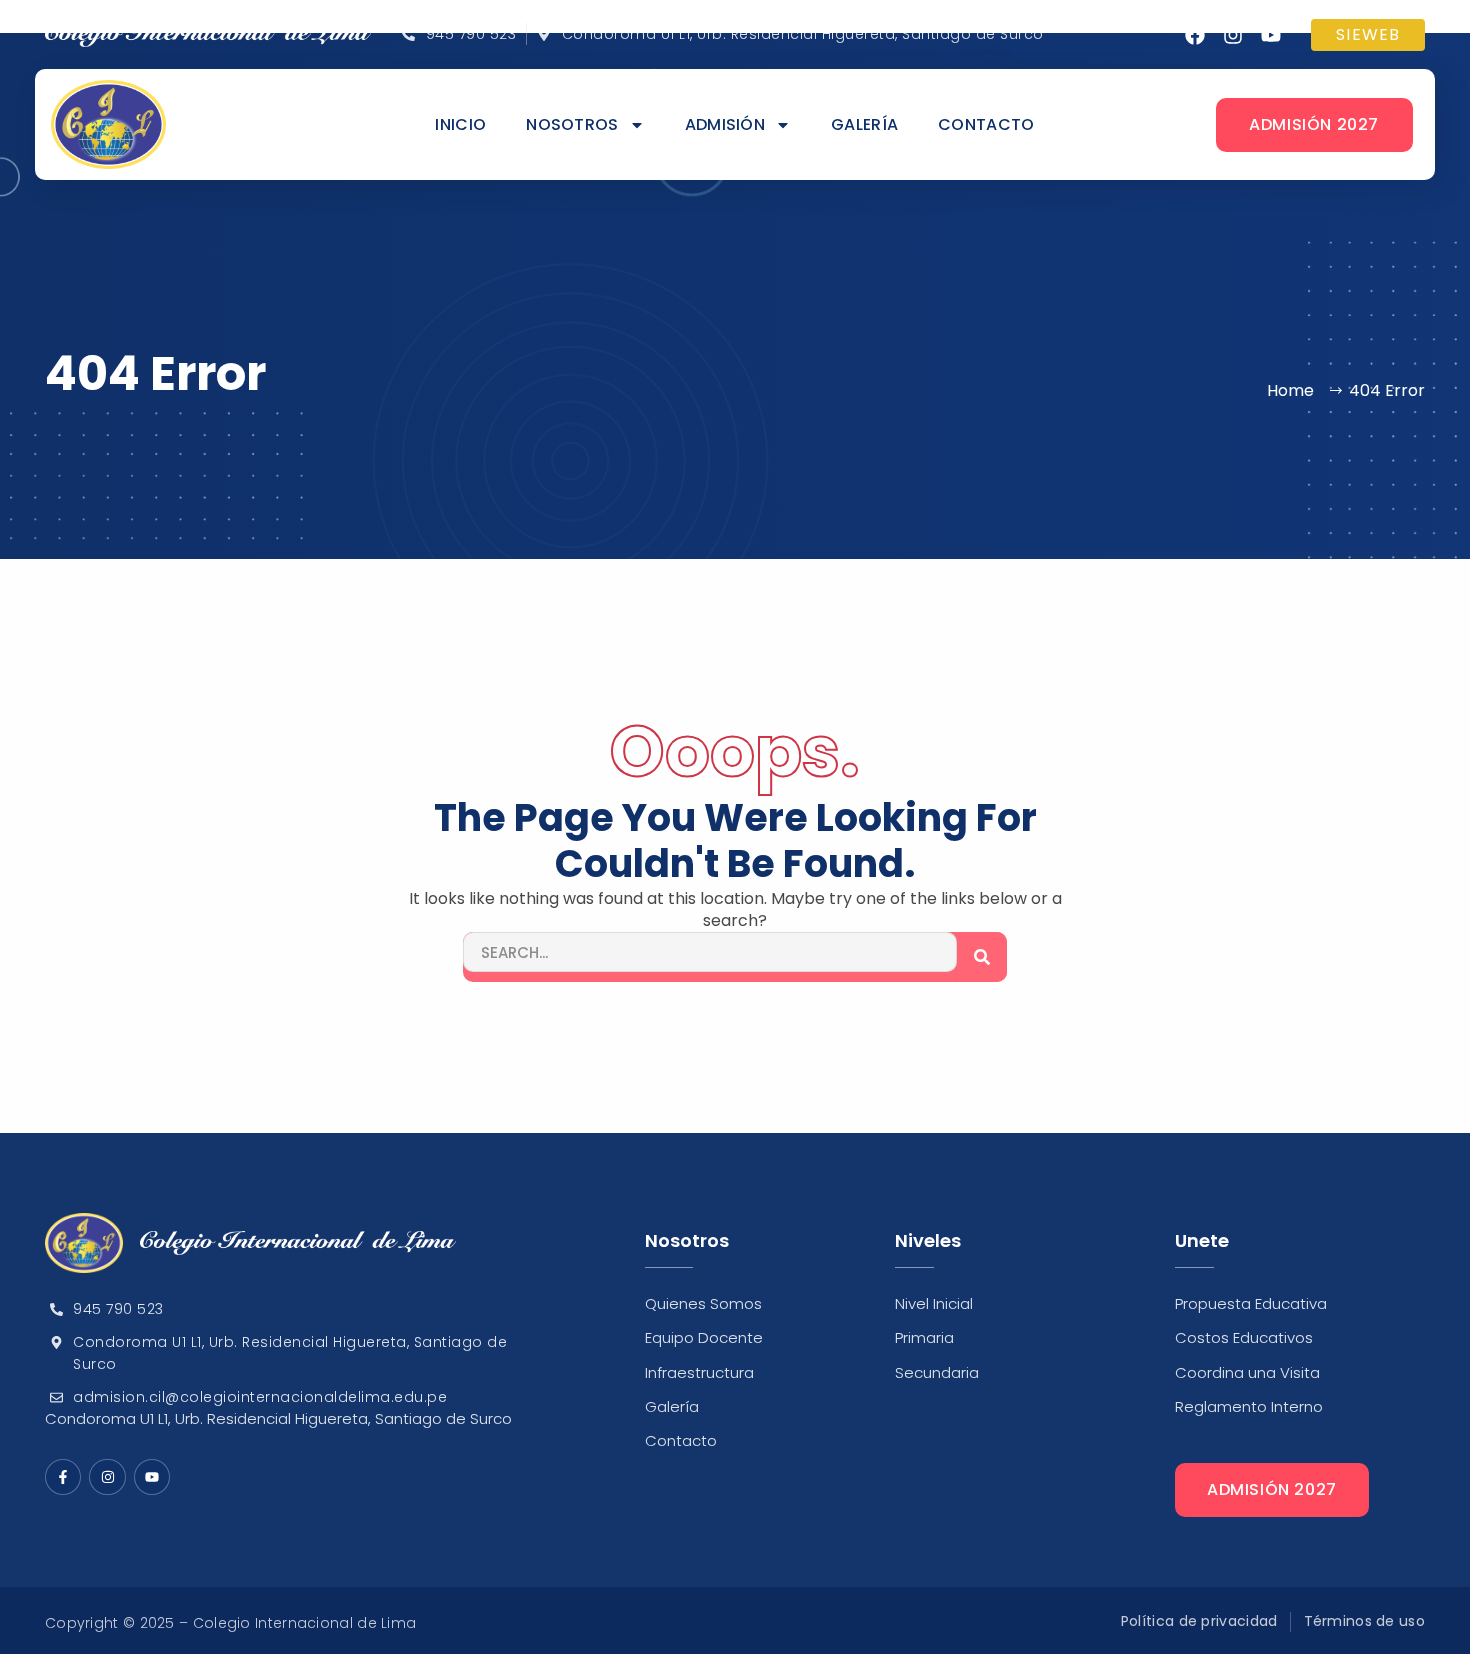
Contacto (986, 125)
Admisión (725, 125)
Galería (864, 125)
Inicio (460, 125)
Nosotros (572, 125)
